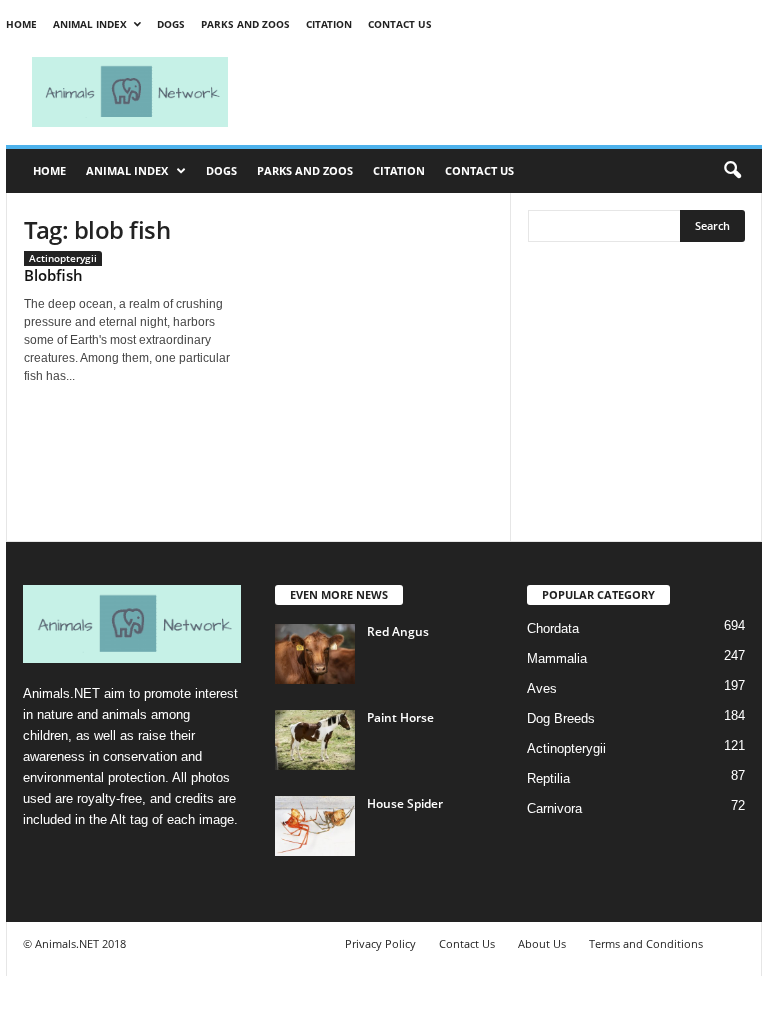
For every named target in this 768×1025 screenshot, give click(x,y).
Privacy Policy (380, 943)
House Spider (405, 803)
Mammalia (557, 658)
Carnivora (554, 808)
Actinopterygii (63, 258)
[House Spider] (315, 826)
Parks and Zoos (245, 24)
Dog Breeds (561, 718)
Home (21, 24)
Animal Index (90, 24)
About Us (542, 943)
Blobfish (53, 275)
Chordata (553, 628)
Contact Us (400, 24)
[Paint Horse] (315, 740)
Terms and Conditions (646, 943)
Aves (542, 688)
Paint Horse (400, 717)
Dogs (171, 24)
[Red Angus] (315, 654)
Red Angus (398, 631)
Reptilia (548, 778)
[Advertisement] (508, 92)
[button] (732, 171)
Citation (329, 24)
